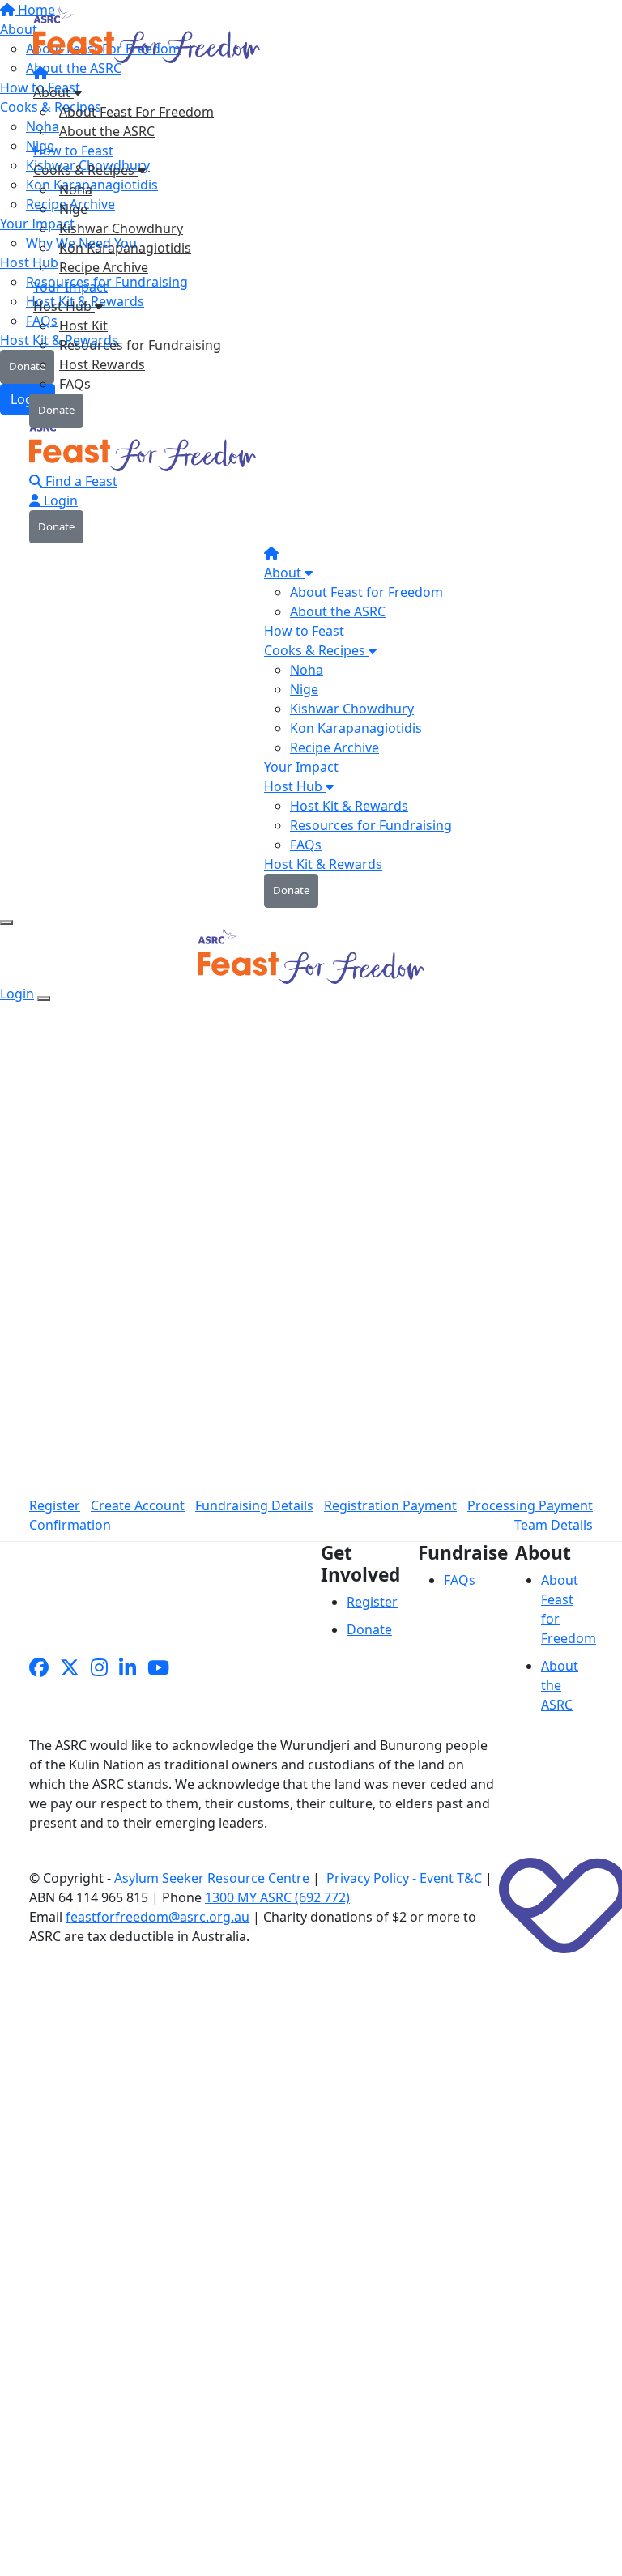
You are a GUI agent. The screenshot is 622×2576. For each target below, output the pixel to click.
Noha (76, 189)
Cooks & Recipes (85, 170)
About (53, 92)
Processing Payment (530, 1505)
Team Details (554, 1525)
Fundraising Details (254, 1505)
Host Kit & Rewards (349, 806)
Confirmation (70, 1525)
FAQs (75, 384)
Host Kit (83, 326)
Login (59, 500)
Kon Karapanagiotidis (125, 248)
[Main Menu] (6, 922)
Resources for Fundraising (140, 345)
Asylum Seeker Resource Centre (212, 1878)
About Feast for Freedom (366, 592)
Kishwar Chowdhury (121, 228)
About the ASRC (107, 131)
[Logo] (149, 39)
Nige (73, 209)
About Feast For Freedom (136, 112)
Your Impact (70, 287)
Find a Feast (80, 481)
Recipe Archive (104, 267)
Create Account (138, 1505)
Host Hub (64, 306)
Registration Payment (390, 1505)
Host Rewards (102, 364)
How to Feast (73, 151)
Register (55, 1505)
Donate (56, 410)
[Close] (44, 998)
